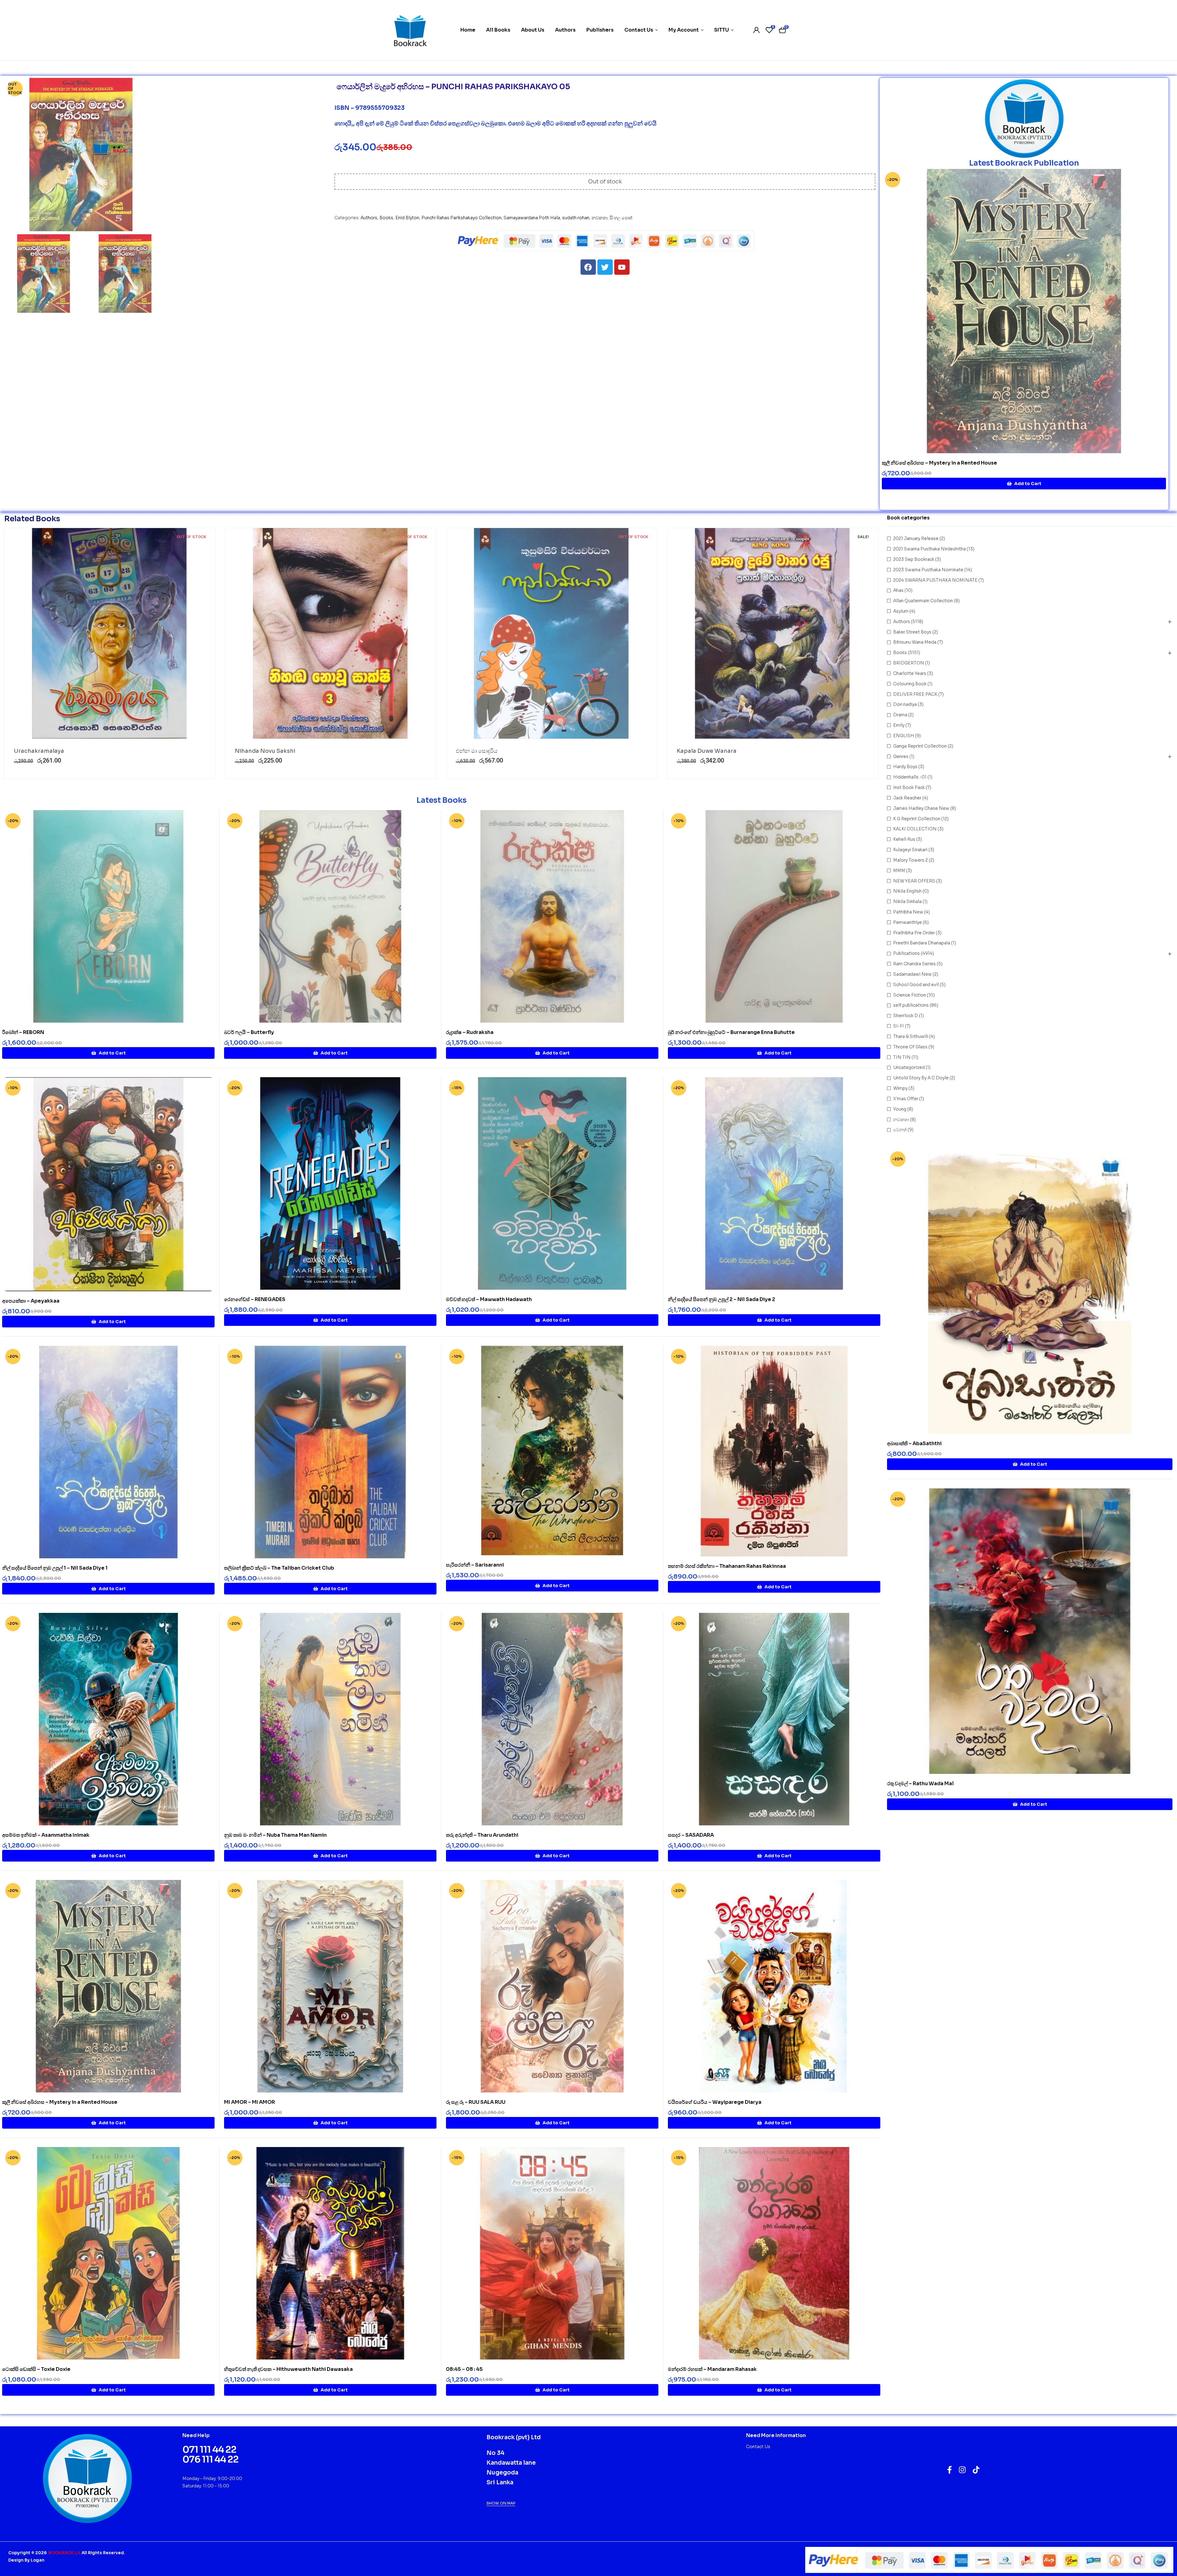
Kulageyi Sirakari (910, 850)
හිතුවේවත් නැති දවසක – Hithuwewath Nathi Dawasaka (288, 2369)
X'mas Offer (906, 1099)
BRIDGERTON (909, 663)
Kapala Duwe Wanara (707, 751)
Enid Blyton (407, 218)
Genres (901, 756)
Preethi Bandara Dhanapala (922, 943)
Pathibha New (908, 912)
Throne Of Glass (910, 1047)
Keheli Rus (904, 839)
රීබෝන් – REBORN (23, 1032)
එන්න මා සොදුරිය (477, 751)
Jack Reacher (907, 798)
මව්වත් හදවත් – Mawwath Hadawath (489, 1299)
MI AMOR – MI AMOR (249, 2102)
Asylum (901, 611)
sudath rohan (576, 218)
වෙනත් (900, 1130)
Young (900, 1109)
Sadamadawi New (912, 974)
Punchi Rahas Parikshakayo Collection (461, 218)
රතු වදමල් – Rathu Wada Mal (920, 1784)
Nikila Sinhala (907, 901)
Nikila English (907, 891)
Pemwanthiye (908, 922)
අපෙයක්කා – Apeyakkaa (31, 1301)
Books (386, 218)
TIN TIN (902, 1057)
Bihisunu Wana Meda (915, 642)
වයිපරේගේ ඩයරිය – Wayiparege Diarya (715, 2102)
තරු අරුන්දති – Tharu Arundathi (482, 1835)
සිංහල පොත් (621, 218)
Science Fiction (910, 995)
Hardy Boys (905, 767)
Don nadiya (905, 704)
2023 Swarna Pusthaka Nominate (928, 570)
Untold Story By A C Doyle (921, 1078)
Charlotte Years (910, 673)
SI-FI (899, 1026)
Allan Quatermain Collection (923, 601)
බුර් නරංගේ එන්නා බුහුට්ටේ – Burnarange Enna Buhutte (731, 1032)
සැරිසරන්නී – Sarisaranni (475, 1565)
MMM (899, 871)
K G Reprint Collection (917, 819)
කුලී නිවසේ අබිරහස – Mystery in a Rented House (939, 463)
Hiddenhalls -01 (910, 777)
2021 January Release (916, 538)
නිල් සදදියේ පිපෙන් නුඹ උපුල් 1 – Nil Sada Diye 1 (55, 1568)
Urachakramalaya (39, 751)
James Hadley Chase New (921, 808)
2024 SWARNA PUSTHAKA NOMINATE (935, 580)
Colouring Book (910, 684)
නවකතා (600, 218)
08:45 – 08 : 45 (464, 2369)
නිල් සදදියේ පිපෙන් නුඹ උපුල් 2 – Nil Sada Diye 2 (722, 1299)
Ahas (898, 590)
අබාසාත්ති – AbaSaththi (914, 1443)
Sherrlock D (906, 1016)
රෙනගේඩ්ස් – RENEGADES (255, 1299)
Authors (369, 218)
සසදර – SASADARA (691, 1835)
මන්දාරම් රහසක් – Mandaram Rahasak (712, 2369)
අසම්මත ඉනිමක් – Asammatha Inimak (46, 1835)
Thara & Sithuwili (911, 1036)
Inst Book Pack (909, 787)
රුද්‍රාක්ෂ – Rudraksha (470, 1032)
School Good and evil (916, 985)
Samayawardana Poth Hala (532, 218)
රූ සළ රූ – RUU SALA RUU (476, 2102)
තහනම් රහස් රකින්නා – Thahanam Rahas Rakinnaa (727, 1566)
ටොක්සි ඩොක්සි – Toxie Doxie (36, 2369)
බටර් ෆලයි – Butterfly (249, 1032)
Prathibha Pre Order (914, 933)
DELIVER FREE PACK (915, 694)
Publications (907, 953)
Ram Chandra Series (914, 964)
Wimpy (900, 1088)
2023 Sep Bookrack (914, 559)
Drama (900, 715)
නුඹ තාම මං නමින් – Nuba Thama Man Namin (275, 1835)
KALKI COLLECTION (915, 829)
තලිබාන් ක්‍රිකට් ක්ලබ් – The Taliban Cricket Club (279, 1568)
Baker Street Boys (912, 632)
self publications (911, 1005)
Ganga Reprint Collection (920, 746)
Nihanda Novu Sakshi (265, 751)
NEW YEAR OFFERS (914, 881)
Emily (899, 725)
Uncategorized (909, 1067)
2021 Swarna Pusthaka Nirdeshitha (929, 549)
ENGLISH (904, 736)
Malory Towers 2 (910, 860)
